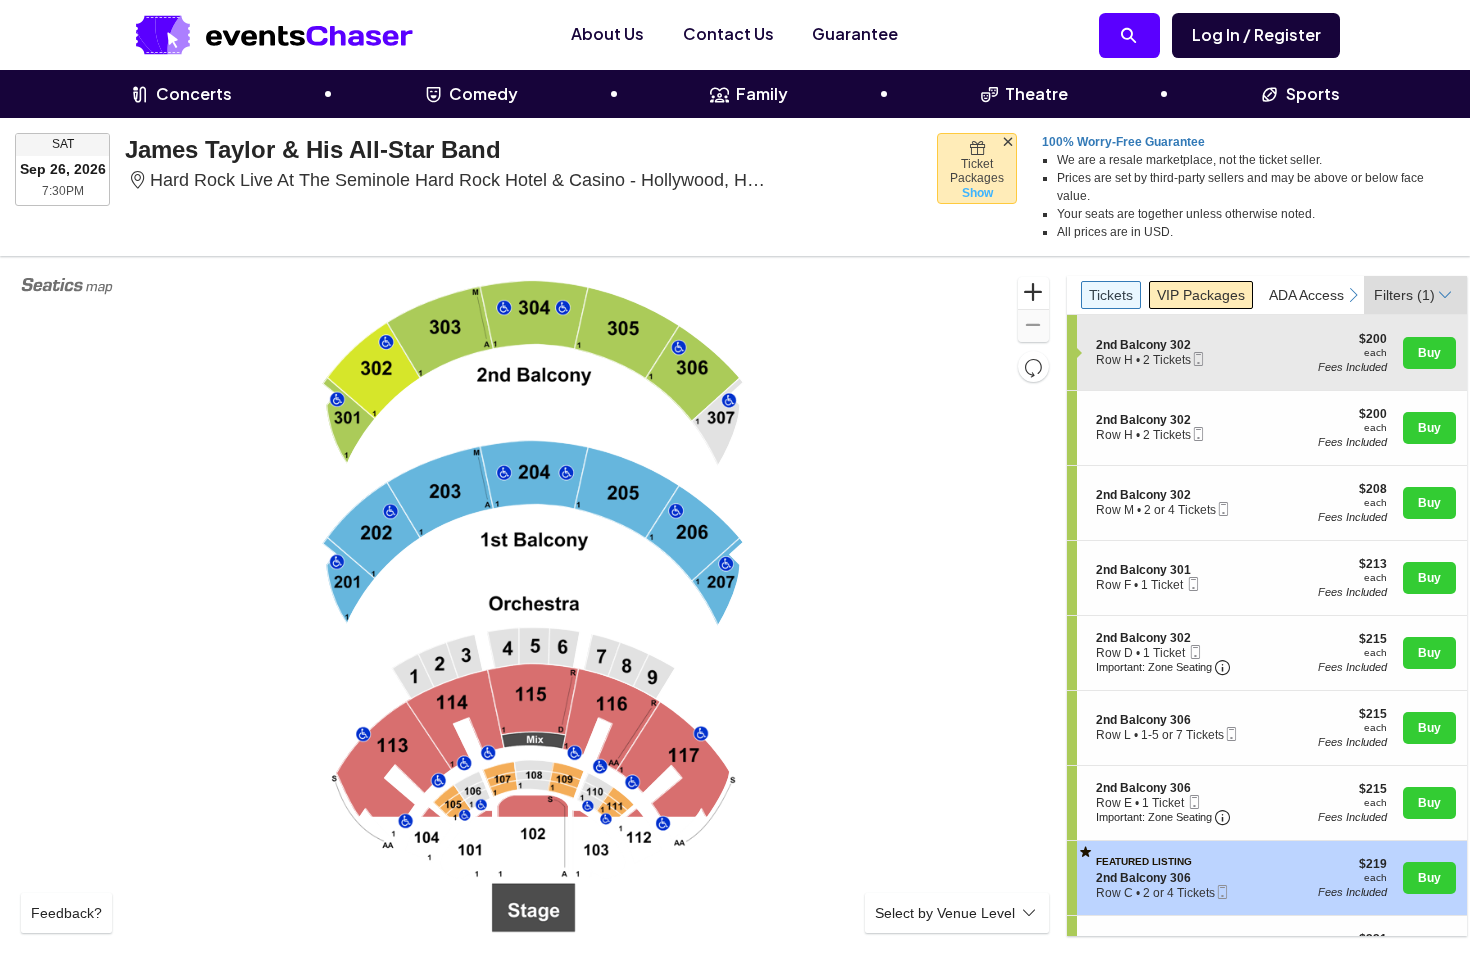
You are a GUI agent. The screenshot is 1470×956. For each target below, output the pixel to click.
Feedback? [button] (66, 913)
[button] (1033, 293)
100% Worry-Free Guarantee (1123, 142)
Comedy (483, 93)
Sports (1313, 93)
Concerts (194, 93)
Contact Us (728, 33)
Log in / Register (1256, 34)
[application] (535, 606)
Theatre (1036, 93)
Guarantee (855, 33)
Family (762, 93)
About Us (607, 33)
